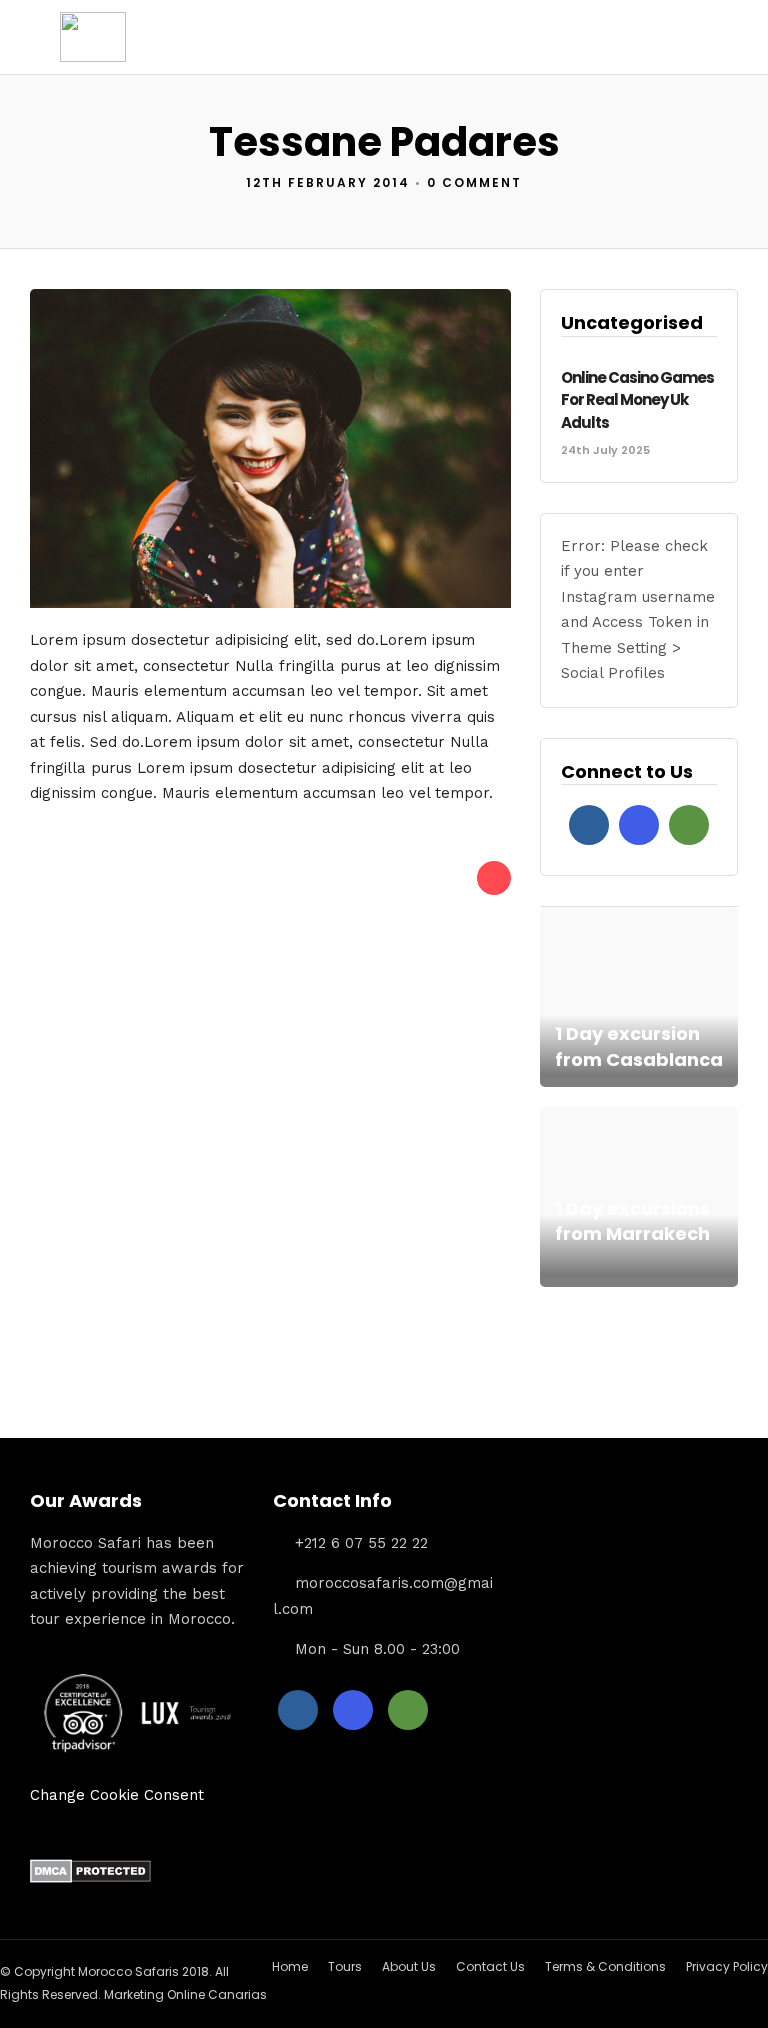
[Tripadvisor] (689, 825)
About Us (409, 1966)
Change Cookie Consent (117, 1795)
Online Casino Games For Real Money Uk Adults (637, 400)
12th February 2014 (328, 182)
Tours (345, 1966)
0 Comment (474, 182)
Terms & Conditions (605, 1966)
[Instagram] (639, 825)
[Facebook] (589, 825)
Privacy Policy (727, 1966)
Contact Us (490, 1966)
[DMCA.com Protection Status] (90, 1878)
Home (290, 1966)
